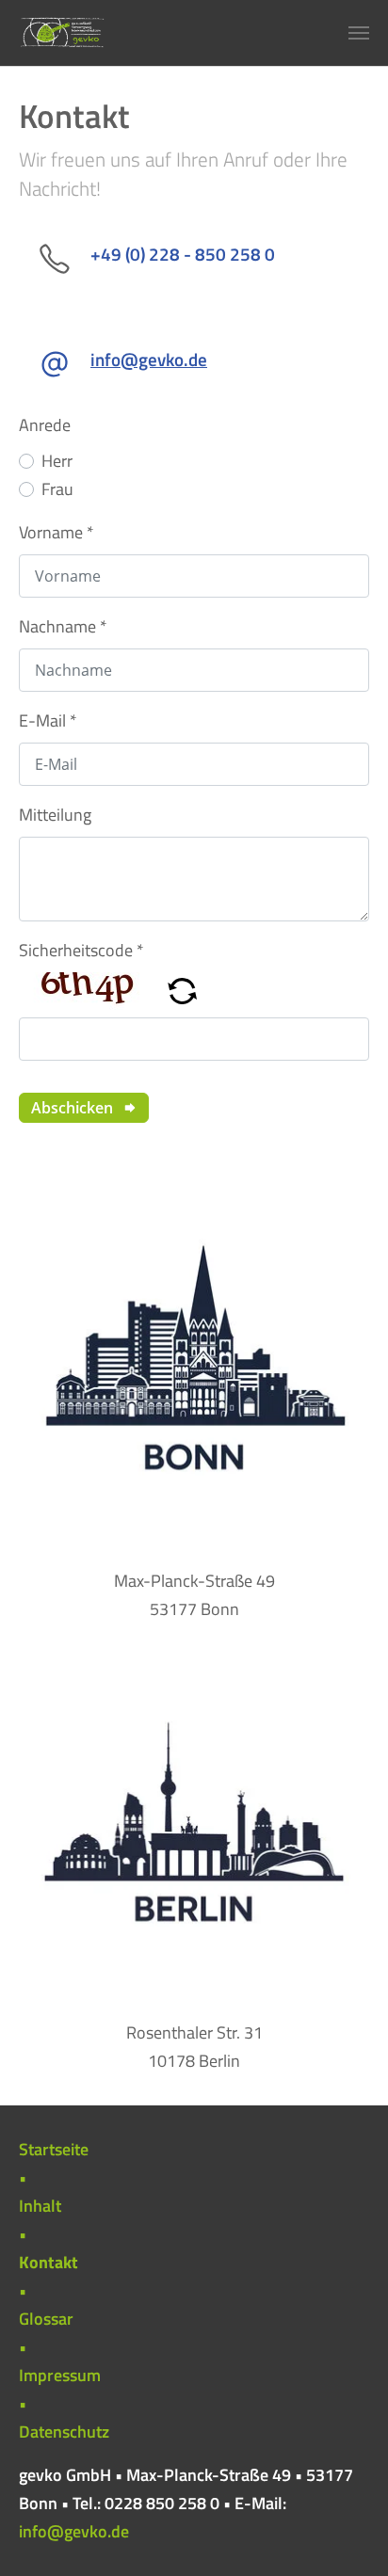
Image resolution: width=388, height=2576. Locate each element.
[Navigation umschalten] (359, 33)
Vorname (57, 532)
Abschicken (74, 1108)
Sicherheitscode (81, 950)
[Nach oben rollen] (344, 2532)
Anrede (45, 425)
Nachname (63, 626)
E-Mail (48, 720)
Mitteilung (55, 815)
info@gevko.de (74, 2531)
